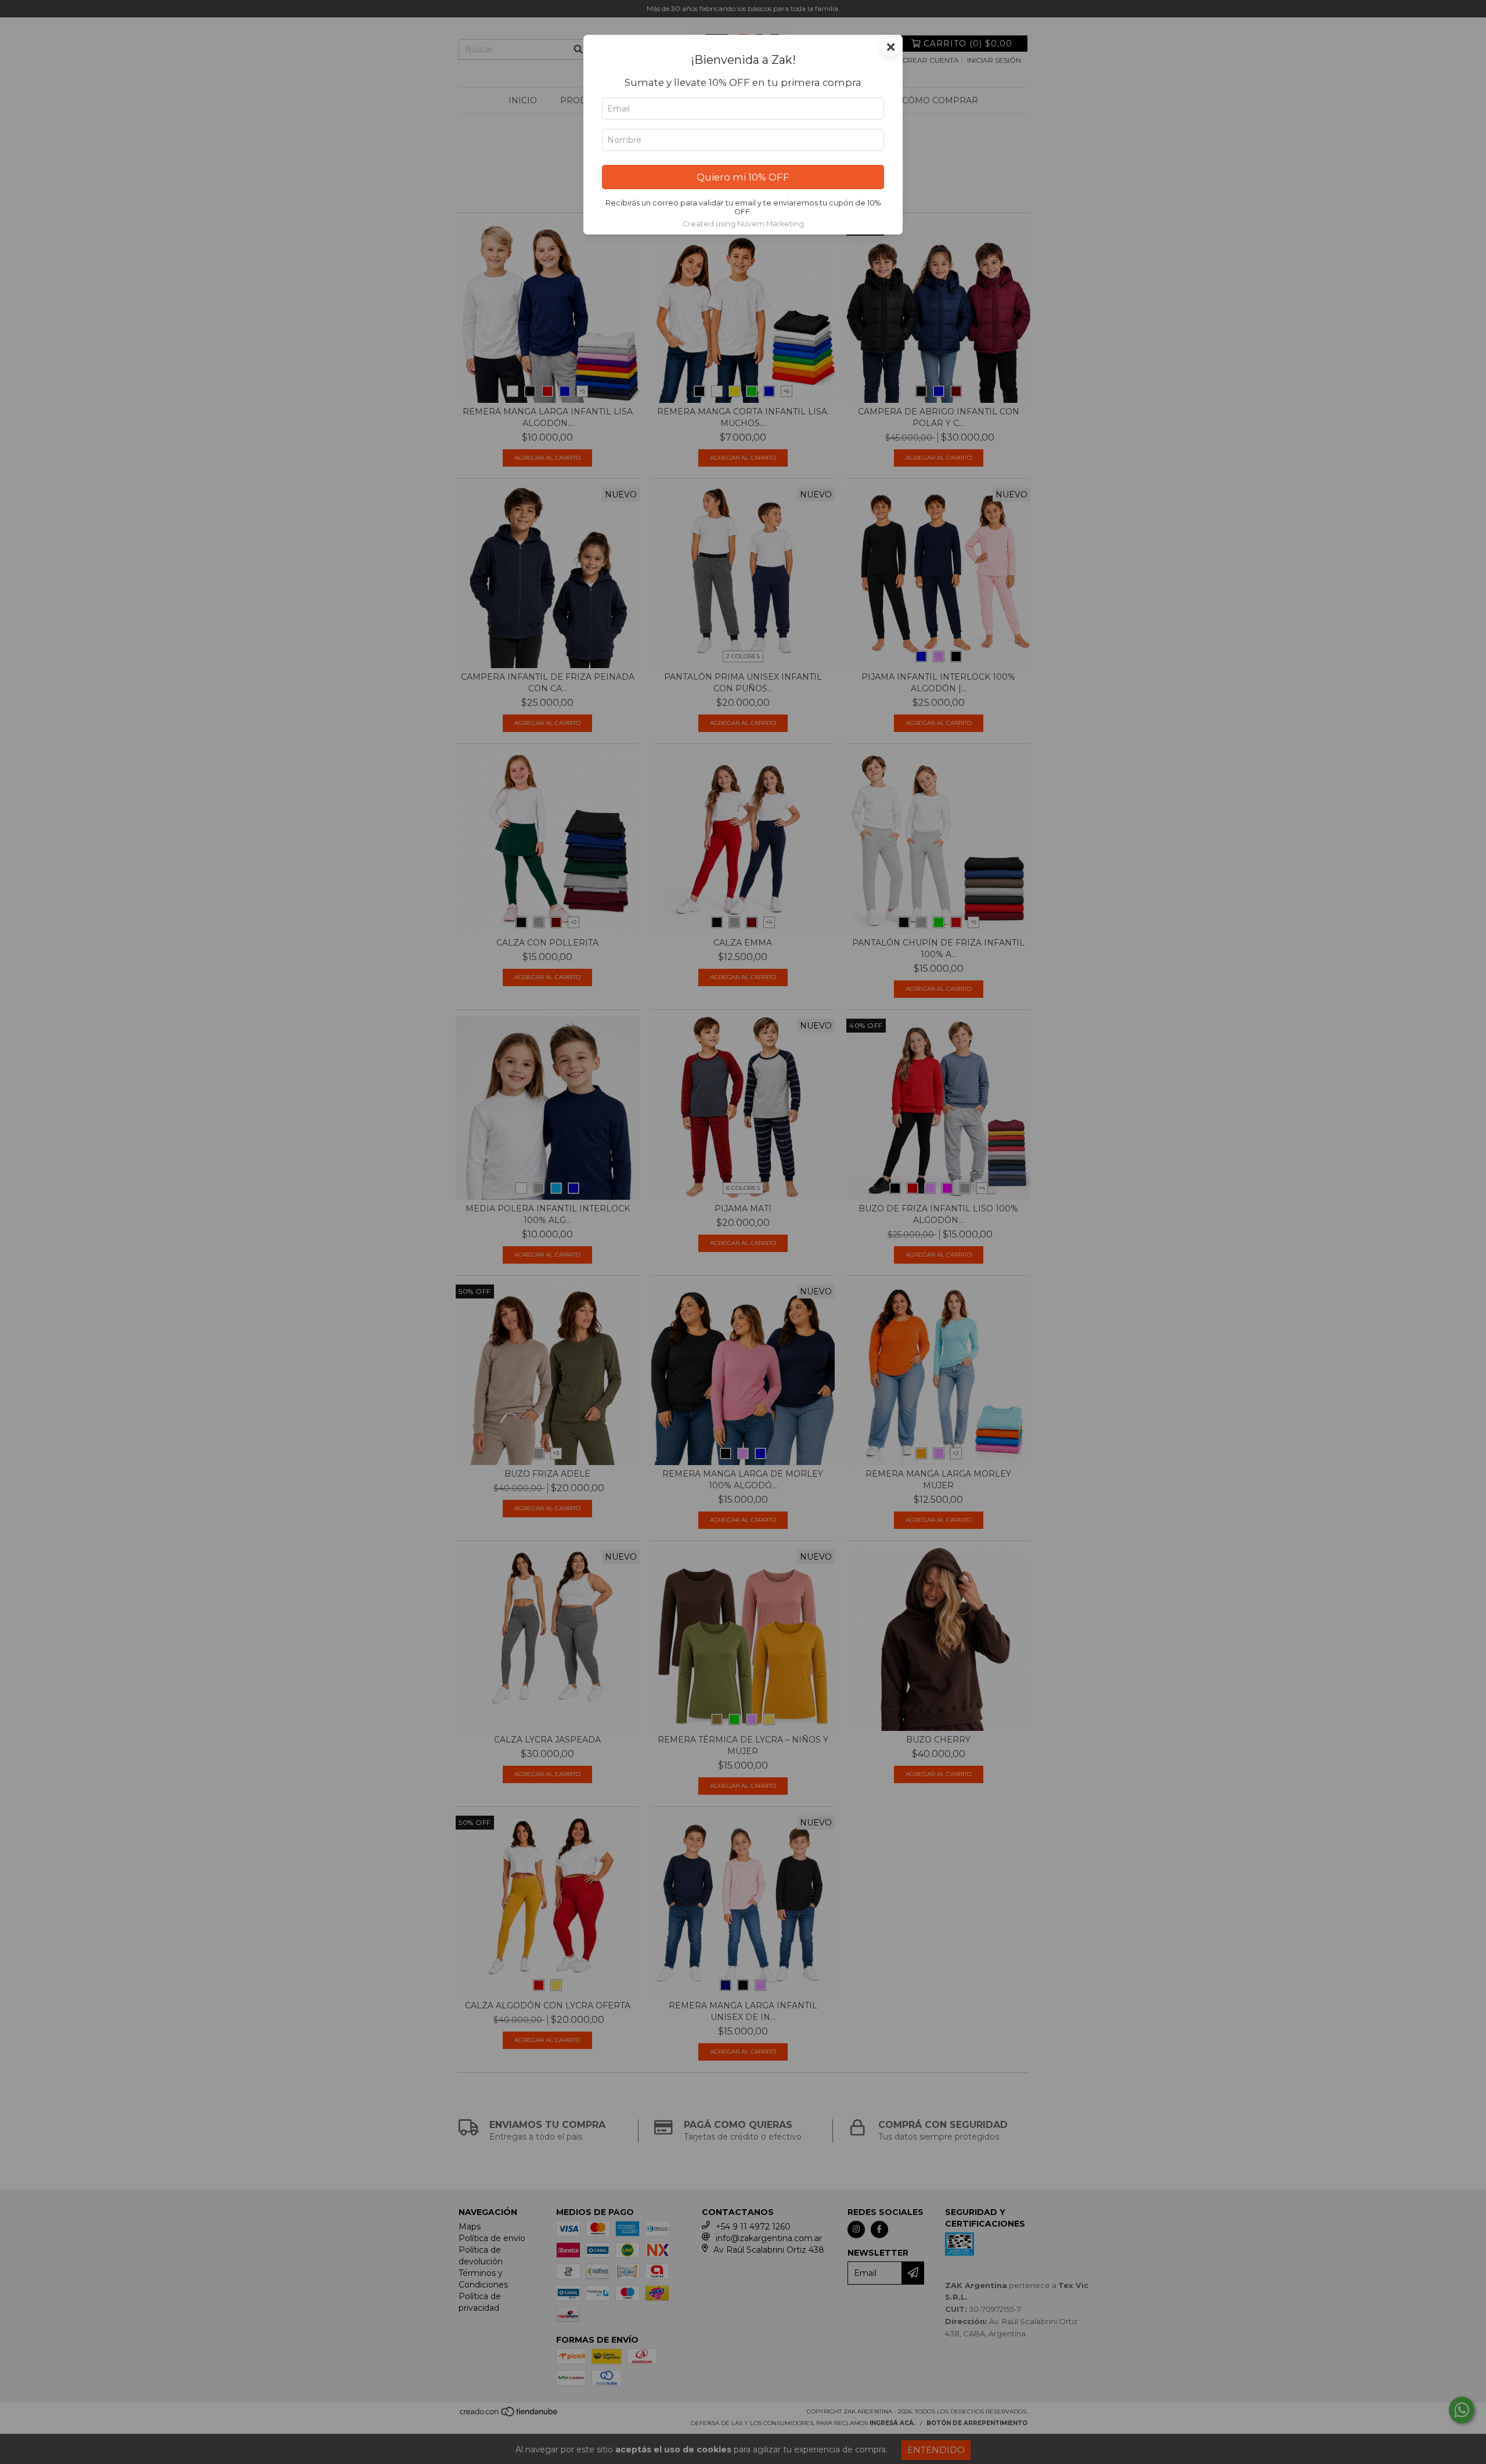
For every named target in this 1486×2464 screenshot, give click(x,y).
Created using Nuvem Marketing (743, 224)
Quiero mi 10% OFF (743, 177)
